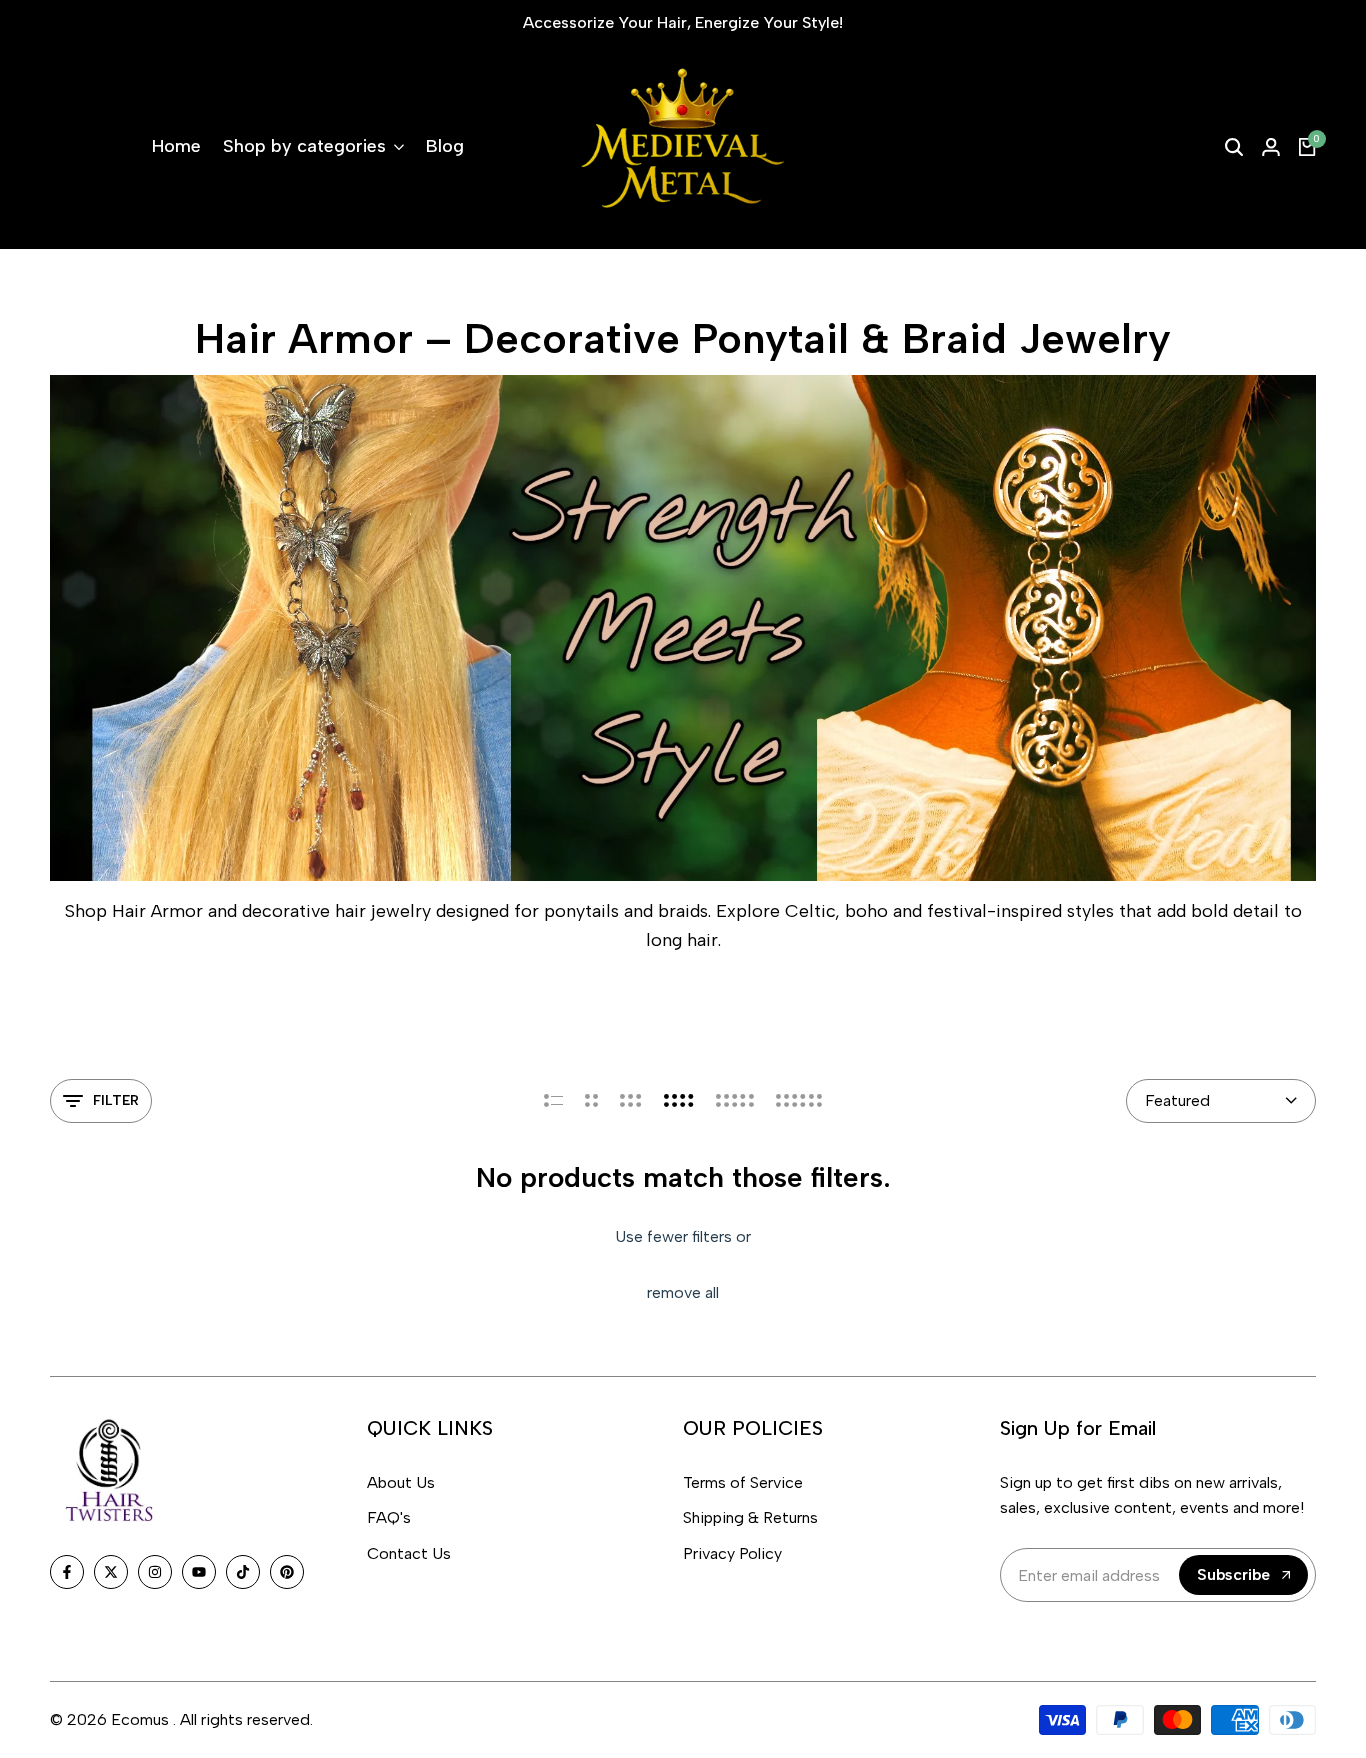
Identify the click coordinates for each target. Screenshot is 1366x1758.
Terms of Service (743, 1482)
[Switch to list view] (553, 1101)
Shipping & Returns (750, 1517)
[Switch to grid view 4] (679, 1101)
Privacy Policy (732, 1553)
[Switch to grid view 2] (591, 1101)
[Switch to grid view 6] (799, 1101)
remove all (683, 1292)
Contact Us (409, 1553)
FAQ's (389, 1517)
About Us (401, 1482)
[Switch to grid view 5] (735, 1101)
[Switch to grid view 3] (631, 1101)
